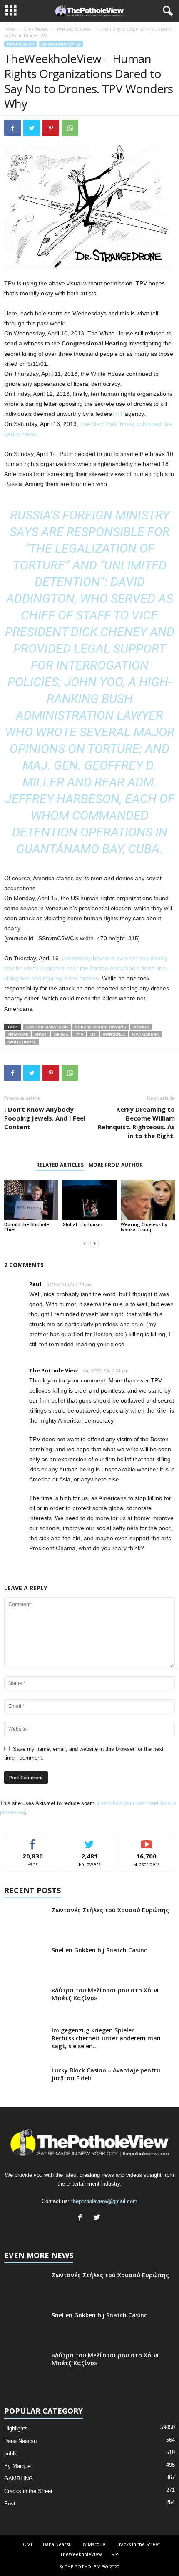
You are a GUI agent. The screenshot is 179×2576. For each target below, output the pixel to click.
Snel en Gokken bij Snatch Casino (100, 1950)
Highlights (16, 2429)
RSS (116, 2554)
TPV (79, 1034)
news (41, 1034)
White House (22, 1042)
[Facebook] (82, 2218)
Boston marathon (47, 1027)
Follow (90, 1840)
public (11, 2454)
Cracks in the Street (28, 2491)
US (119, 414)
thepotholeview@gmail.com (104, 2201)
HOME (26, 2544)
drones (141, 1027)
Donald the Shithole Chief (27, 1227)
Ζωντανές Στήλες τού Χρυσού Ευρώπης (110, 1910)
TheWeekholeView (61, 44)
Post (10, 2504)
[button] (166, 11)
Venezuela (114, 1034)
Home (10, 29)
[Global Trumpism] (89, 1200)
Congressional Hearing (101, 1027)
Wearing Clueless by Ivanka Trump (144, 1227)
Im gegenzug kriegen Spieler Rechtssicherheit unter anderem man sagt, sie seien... (106, 2038)
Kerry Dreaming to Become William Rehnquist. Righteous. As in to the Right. (136, 1122)
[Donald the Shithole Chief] (31, 1200)
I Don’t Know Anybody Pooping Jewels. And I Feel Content (45, 1118)
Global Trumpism (82, 1224)
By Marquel (18, 2466)
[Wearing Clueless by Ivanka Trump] (148, 1200)
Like (33, 1840)
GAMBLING (19, 2479)
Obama (61, 1034)
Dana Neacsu (36, 29)
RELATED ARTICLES (60, 1165)
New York (18, 1034)
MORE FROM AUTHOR (116, 1165)
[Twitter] (98, 2218)
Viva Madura (145, 1034)
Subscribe (147, 1840)
